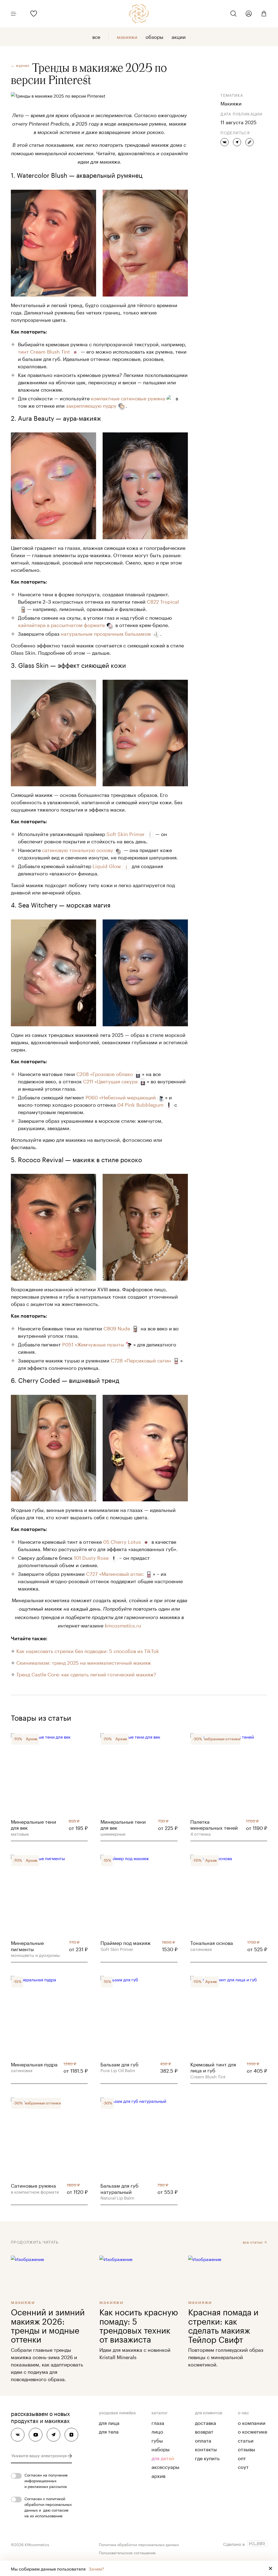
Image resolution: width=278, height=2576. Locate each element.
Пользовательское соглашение (127, 2552)
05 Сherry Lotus (122, 1541)
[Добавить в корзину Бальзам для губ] (139, 2063)
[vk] (18, 2435)
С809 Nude (117, 1328)
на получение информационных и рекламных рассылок (46, 2480)
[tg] (53, 2435)
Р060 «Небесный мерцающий (121, 1097)
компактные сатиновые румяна (128, 398)
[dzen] (71, 2435)
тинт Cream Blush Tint (44, 351)
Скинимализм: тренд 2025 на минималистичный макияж (84, 1662)
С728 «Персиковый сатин (141, 1360)
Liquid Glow (107, 865)
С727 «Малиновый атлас (115, 1573)
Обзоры (154, 36)
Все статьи (253, 2242)
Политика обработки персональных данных (139, 2544)
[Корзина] (262, 14)
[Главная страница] (139, 14)
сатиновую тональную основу (78, 849)
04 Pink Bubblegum (140, 1104)
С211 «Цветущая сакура (110, 1081)
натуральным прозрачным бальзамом (106, 633)
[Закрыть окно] (270, 2568)
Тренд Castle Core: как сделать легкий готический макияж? (86, 1674)
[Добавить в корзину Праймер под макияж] (139, 1942)
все (96, 36)
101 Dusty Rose (91, 1557)
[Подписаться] (70, 2456)
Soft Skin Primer (126, 833)
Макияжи (127, 36)
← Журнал (20, 65)
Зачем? (96, 2568)
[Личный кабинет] (249, 14)
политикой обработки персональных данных (48, 2504)
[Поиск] (233, 14)
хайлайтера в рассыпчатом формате (61, 624)
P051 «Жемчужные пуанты (93, 1344)
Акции (179, 36)
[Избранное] (34, 14)
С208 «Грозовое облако (105, 1073)
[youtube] (36, 2435)
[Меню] (16, 14)
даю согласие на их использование (46, 2513)
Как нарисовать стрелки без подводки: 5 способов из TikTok (88, 1650)
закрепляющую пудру (91, 405)
